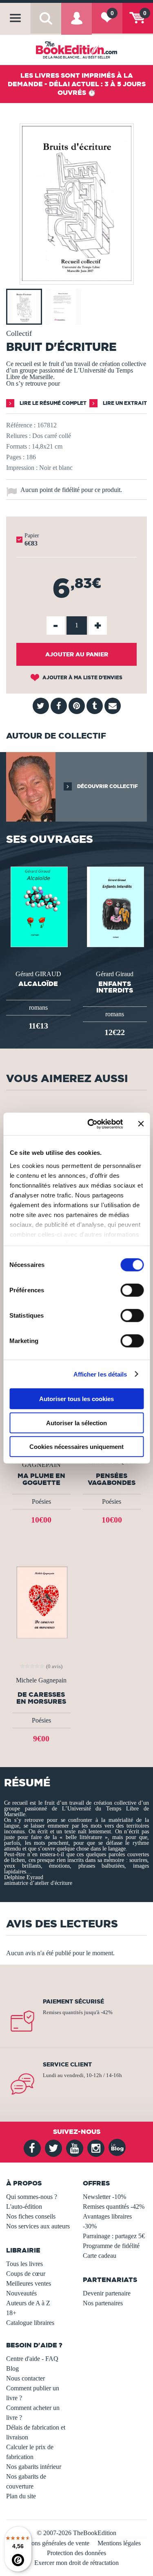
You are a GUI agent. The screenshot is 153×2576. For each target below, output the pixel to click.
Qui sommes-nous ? (32, 2197)
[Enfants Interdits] (115, 906)
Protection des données (76, 2553)
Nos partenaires (103, 2303)
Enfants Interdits (115, 987)
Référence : (21, 425)
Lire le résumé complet (52, 403)
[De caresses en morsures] (41, 1602)
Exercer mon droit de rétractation (76, 2563)
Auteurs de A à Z (28, 2303)
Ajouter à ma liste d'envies (82, 677)
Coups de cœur (26, 2274)
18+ (11, 2313)
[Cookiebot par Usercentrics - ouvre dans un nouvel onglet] (91, 1124)
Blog (12, 2368)
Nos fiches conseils (31, 2216)
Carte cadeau (100, 2256)
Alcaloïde (38, 984)
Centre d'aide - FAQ (32, 2359)
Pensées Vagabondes (112, 1479)
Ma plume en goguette (41, 1479)
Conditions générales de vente (51, 2543)
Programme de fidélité (111, 2246)
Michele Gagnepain (41, 1680)
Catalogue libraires (30, 2323)
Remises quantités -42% (114, 2207)
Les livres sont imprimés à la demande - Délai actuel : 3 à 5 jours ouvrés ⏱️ (77, 84)
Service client (67, 2064)
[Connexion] (76, 24)
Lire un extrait (124, 403)
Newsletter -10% (104, 2197)
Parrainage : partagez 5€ (114, 2236)
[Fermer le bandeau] (141, 1124)
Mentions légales (119, 2543)
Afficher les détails (100, 1374)
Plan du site (21, 2496)
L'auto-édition (24, 2207)
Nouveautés (21, 2293)
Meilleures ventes (29, 2283)
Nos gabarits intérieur (34, 2467)
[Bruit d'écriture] (77, 279)
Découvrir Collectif (107, 786)
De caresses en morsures (41, 1698)
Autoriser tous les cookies (76, 1399)
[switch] (132, 1290)
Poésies (41, 1501)
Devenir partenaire (107, 2293)
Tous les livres (24, 2264)
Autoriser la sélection (76, 1423)
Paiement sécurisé (73, 2001)
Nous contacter (25, 2378)
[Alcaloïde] (38, 906)
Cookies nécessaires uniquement (76, 1447)
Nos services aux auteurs (38, 2226)
